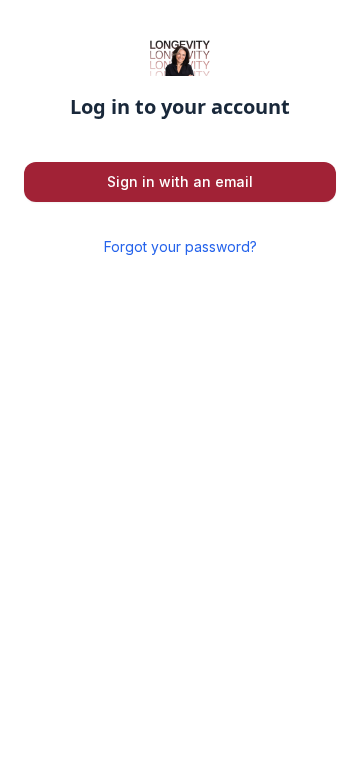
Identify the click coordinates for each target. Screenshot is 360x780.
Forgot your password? (180, 246)
